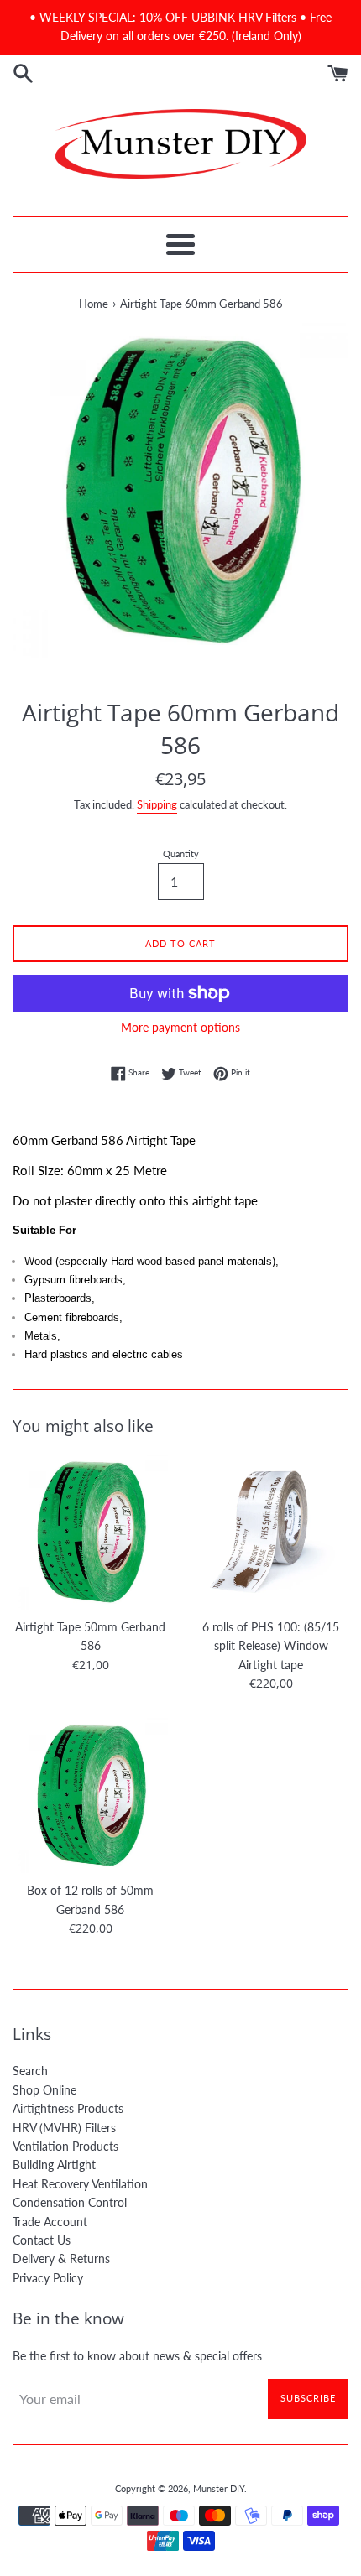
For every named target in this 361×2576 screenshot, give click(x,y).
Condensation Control (70, 2202)
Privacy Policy (48, 2278)
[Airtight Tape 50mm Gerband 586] (90, 1532)
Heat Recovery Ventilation (80, 2184)
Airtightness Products (68, 2108)
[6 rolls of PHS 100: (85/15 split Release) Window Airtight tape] (271, 1532)
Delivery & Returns (61, 2259)
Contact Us (42, 2240)
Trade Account (50, 2222)
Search (30, 2071)
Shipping (157, 804)
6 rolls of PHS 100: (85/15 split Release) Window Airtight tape (271, 1646)
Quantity (181, 853)
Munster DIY (219, 2488)
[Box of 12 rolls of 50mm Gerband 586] (90, 1795)
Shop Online (44, 2090)
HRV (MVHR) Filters (64, 2128)
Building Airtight (54, 2165)
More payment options (180, 1027)
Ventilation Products (65, 2146)
